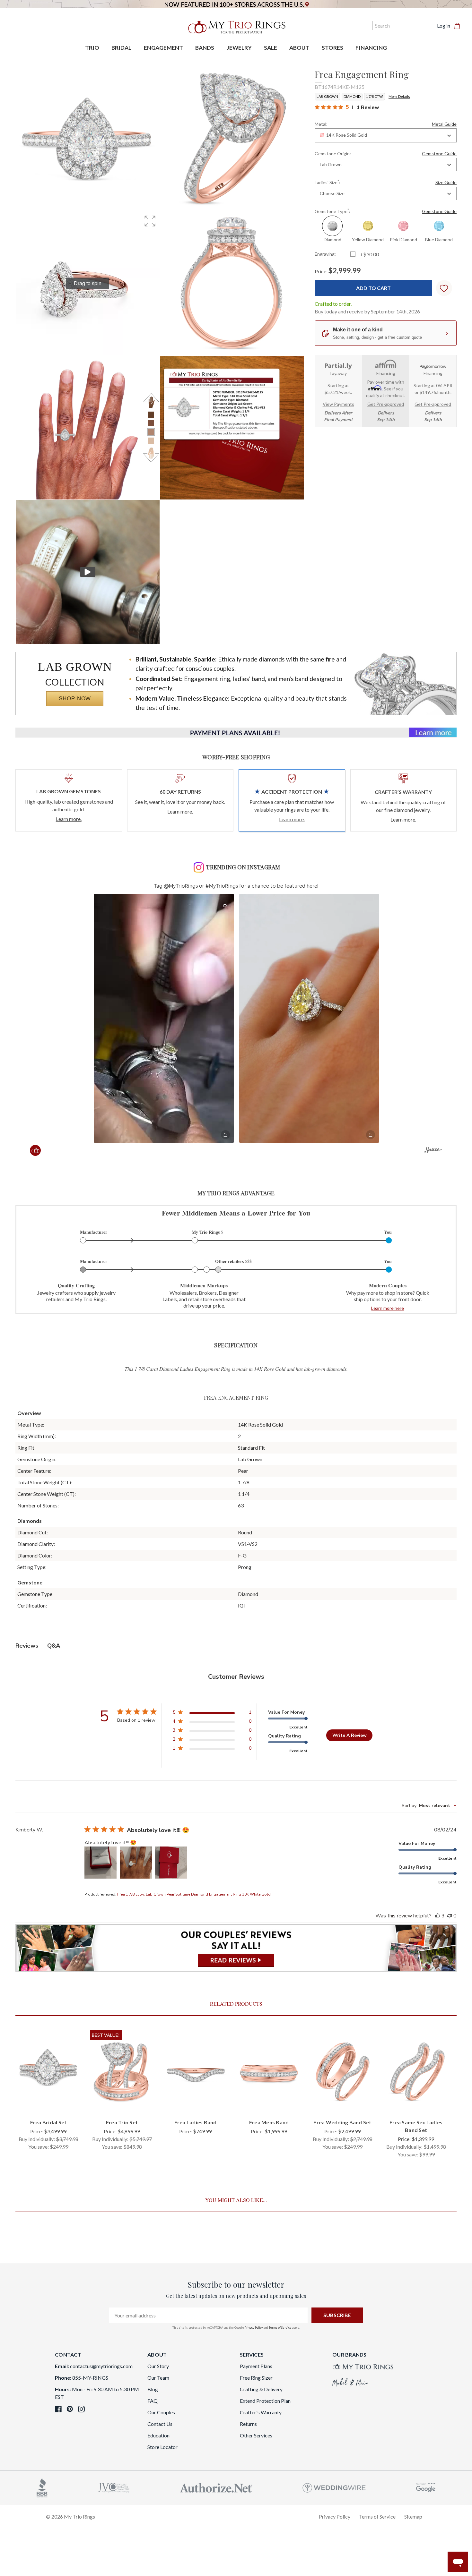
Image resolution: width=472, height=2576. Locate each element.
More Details (399, 96)
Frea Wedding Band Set (342, 2122)
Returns (248, 2424)
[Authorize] (216, 2487)
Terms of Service (280, 2328)
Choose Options (48, 2103)
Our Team (158, 2378)
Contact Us (160, 2424)
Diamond (352, 96)
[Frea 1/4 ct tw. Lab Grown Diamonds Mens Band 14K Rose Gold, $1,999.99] (269, 2072)
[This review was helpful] (438, 1916)
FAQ (153, 2401)
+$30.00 (369, 255)
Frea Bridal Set (48, 2122)
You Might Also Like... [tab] (236, 2200)
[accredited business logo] (42, 2487)
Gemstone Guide (439, 154)
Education (158, 2435)
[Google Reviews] (426, 2487)
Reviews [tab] (27, 1646)
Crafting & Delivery (261, 2389)
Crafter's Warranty (261, 2412)
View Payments (338, 404)
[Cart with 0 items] (459, 26)
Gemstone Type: (386, 211)
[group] (88, 283)
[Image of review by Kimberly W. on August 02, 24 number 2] (136, 1863)
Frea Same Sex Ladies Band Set (416, 2126)
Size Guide (446, 183)
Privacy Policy (254, 2328)
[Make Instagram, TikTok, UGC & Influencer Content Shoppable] (433, 1151)
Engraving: (325, 254)
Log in (444, 26)
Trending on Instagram (243, 867)
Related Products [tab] (236, 2004)
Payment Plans (256, 2366)
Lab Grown (327, 96)
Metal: (386, 124)
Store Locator (162, 2447)
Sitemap (413, 2516)
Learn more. (69, 819)
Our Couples (161, 2412)
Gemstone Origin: (386, 154)
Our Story (158, 2366)
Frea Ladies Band (196, 2122)
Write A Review (350, 1735)
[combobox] (386, 136)
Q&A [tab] (54, 1646)
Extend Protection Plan (265, 2401)
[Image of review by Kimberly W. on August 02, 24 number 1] (101, 1863)
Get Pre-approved (386, 404)
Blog (153, 2389)
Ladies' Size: (386, 182)
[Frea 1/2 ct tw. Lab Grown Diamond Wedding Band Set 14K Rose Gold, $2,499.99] (342, 2072)
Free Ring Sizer (256, 2378)
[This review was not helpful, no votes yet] (450, 1916)
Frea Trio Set (122, 2122)
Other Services (256, 2435)
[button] (150, 221)
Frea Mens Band (269, 2122)
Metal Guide (444, 124)
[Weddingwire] (334, 2487)
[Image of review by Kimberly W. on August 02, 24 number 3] (171, 1863)
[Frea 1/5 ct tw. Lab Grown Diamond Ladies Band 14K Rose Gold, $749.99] (195, 2072)
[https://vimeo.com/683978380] (88, 572)
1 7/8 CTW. (375, 96)
